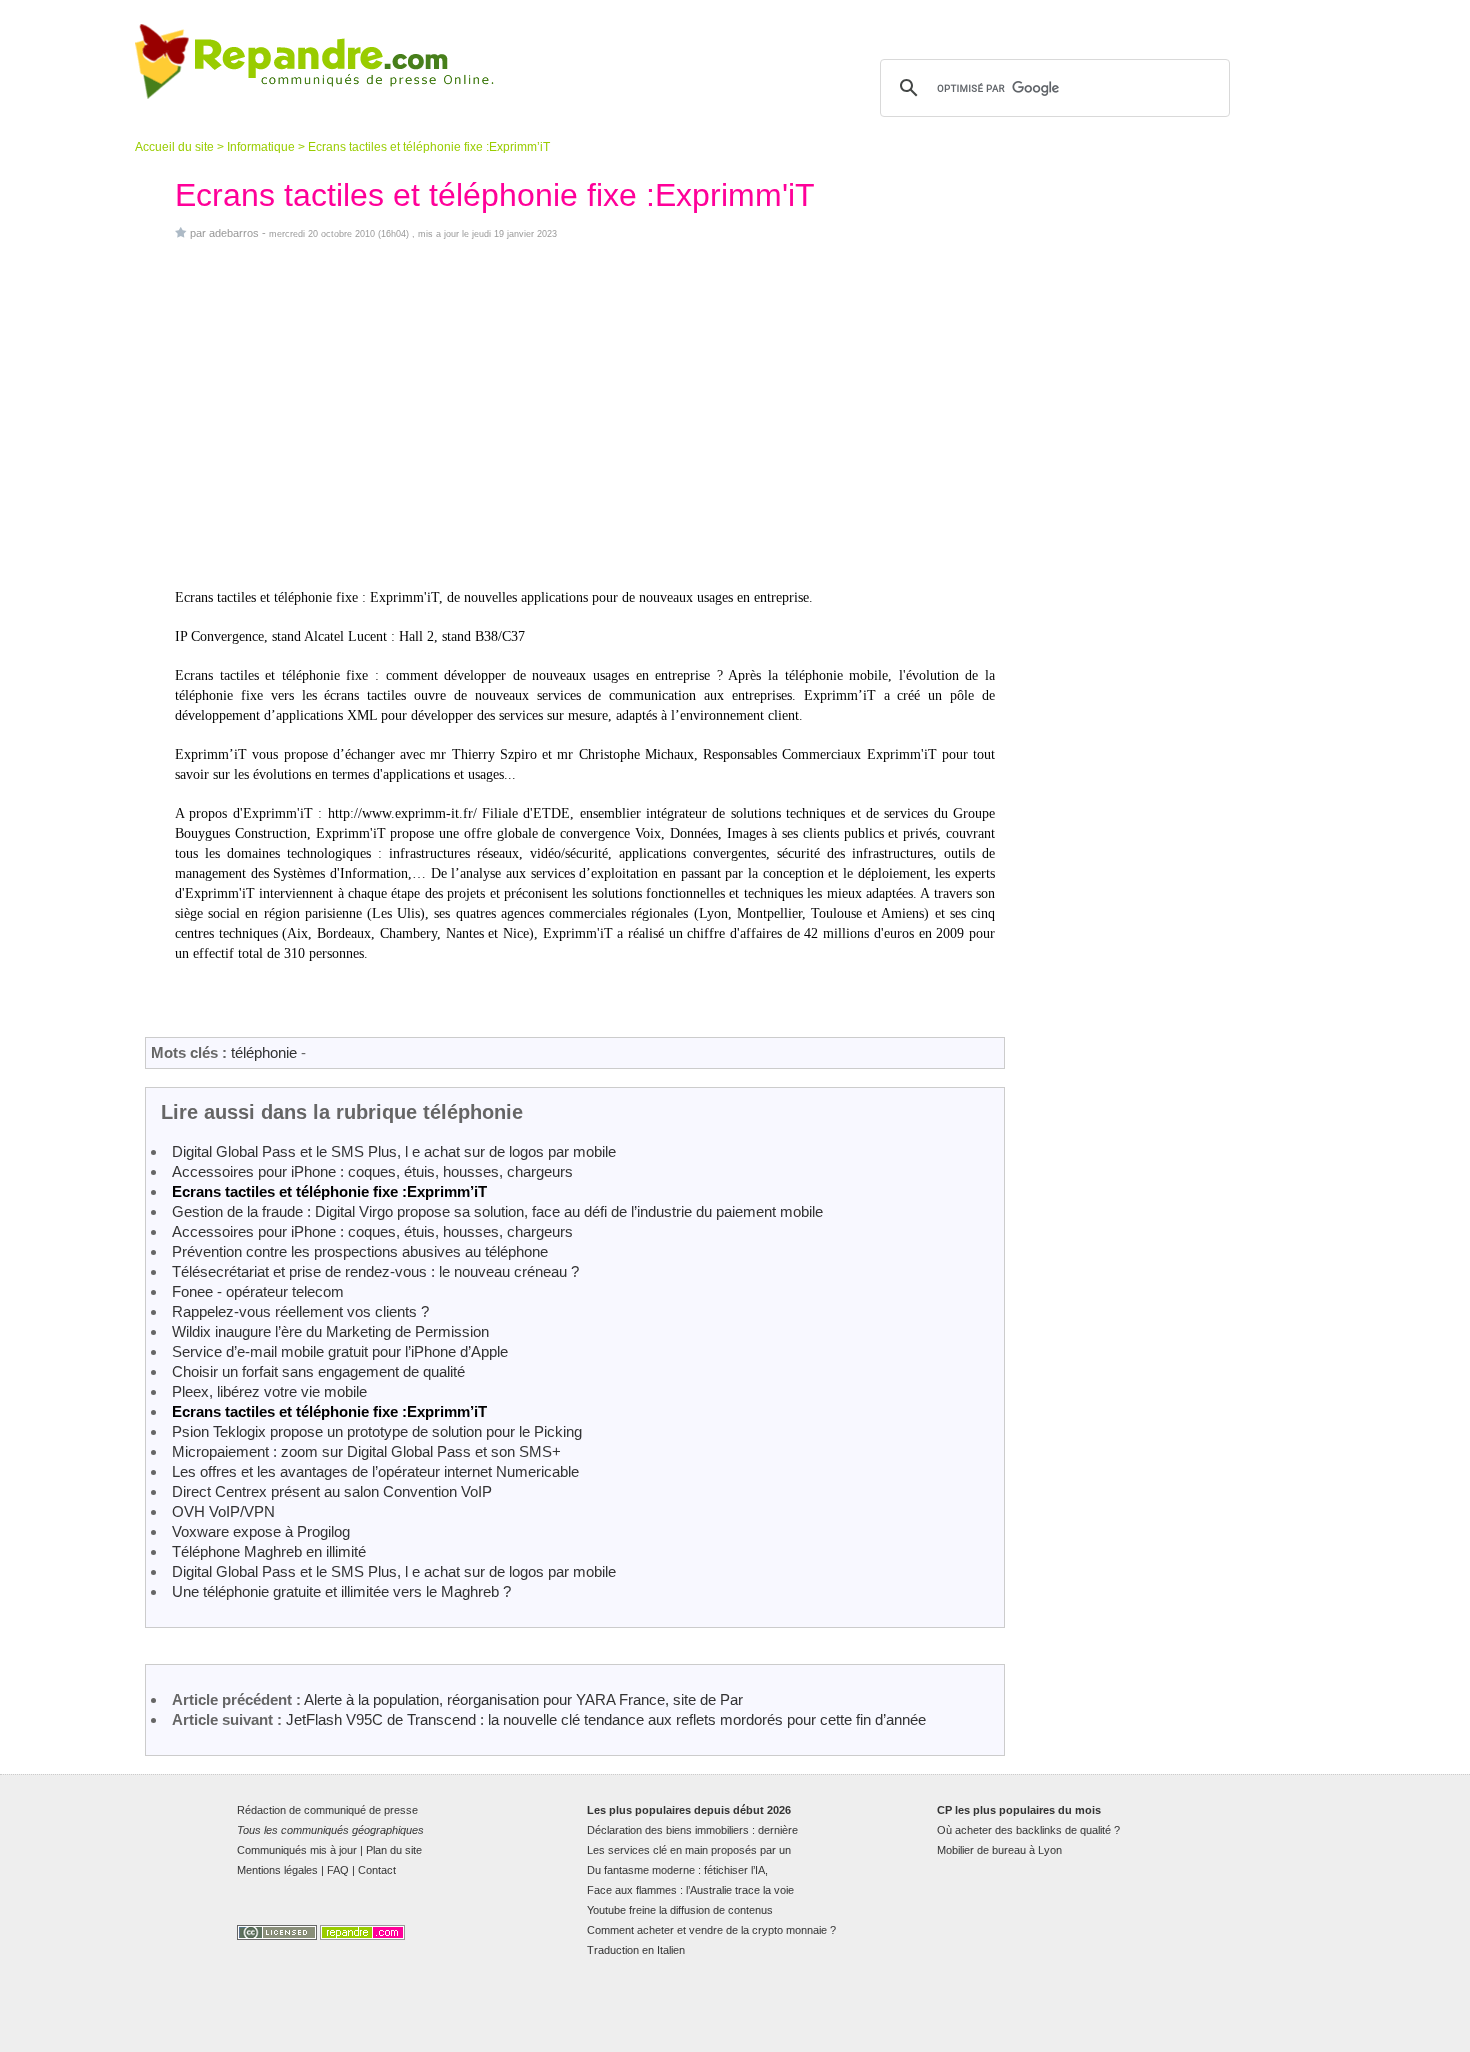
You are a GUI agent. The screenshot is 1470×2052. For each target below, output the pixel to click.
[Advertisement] (585, 414)
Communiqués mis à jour (297, 1850)
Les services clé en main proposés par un (689, 1850)
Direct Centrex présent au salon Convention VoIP (332, 1491)
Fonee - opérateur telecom (258, 1291)
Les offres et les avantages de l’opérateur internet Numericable (375, 1471)
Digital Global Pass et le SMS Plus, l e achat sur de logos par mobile (394, 1151)
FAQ (338, 1870)
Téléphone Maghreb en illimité (269, 1551)
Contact (377, 1870)
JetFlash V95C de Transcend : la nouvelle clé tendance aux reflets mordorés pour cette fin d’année (606, 1719)
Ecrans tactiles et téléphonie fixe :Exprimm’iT (329, 1191)
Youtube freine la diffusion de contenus (680, 1910)
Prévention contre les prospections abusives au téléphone (360, 1251)
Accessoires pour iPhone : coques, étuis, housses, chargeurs (372, 1171)
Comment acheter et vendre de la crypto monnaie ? (711, 1930)
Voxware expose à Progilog (261, 1531)
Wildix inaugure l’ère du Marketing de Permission (330, 1331)
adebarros (234, 233)
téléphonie (264, 1052)
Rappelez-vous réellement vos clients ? (300, 1311)
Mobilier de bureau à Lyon (999, 1850)
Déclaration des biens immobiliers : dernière (692, 1830)
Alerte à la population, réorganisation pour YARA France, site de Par (523, 1699)
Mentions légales (277, 1870)
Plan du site (394, 1850)
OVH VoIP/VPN (223, 1511)
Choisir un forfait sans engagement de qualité (318, 1371)
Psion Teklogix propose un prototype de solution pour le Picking (377, 1431)
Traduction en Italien (636, 1950)
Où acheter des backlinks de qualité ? (1028, 1830)
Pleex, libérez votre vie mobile (269, 1391)
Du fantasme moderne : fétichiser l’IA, (677, 1870)
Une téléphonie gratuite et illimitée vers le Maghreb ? (341, 1591)
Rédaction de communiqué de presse (327, 1810)
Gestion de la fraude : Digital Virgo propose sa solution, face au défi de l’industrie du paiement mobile (497, 1211)
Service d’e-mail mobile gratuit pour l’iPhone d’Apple (340, 1351)
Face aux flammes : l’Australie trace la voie (690, 1890)
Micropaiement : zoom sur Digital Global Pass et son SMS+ (366, 1451)
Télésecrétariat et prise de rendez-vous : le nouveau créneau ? (375, 1271)
